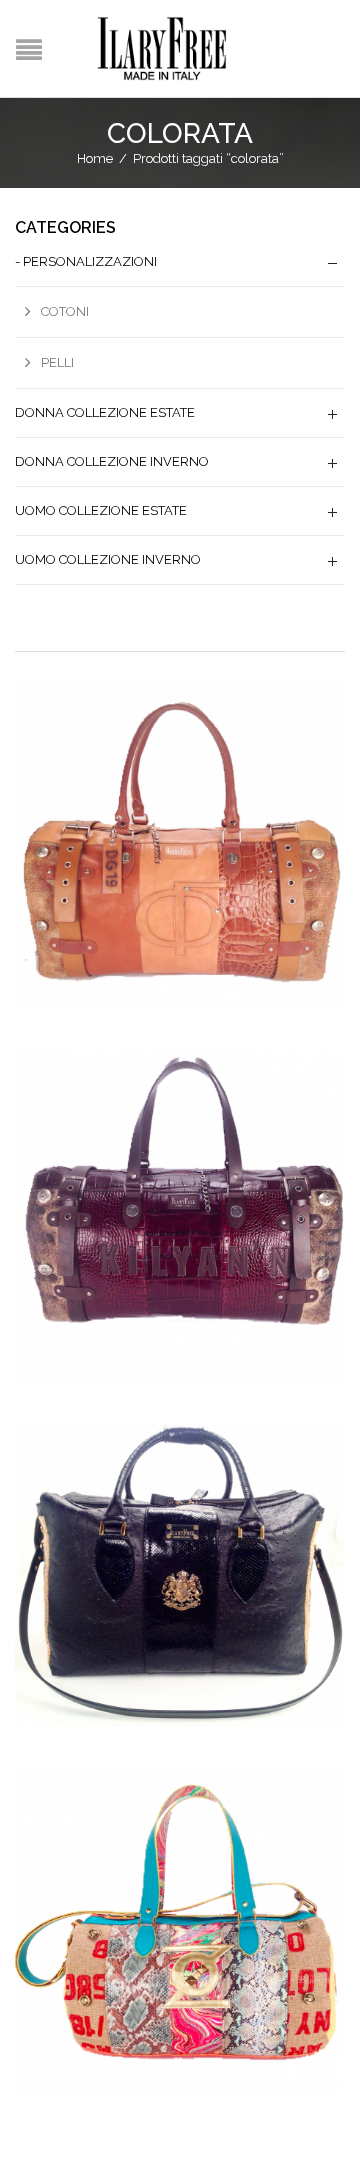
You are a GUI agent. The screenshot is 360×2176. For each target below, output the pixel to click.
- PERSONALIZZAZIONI (86, 261)
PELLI (57, 362)
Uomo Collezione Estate (101, 510)
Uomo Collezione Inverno (108, 559)
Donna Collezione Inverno (112, 461)
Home (95, 158)
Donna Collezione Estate (105, 412)
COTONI (65, 311)
